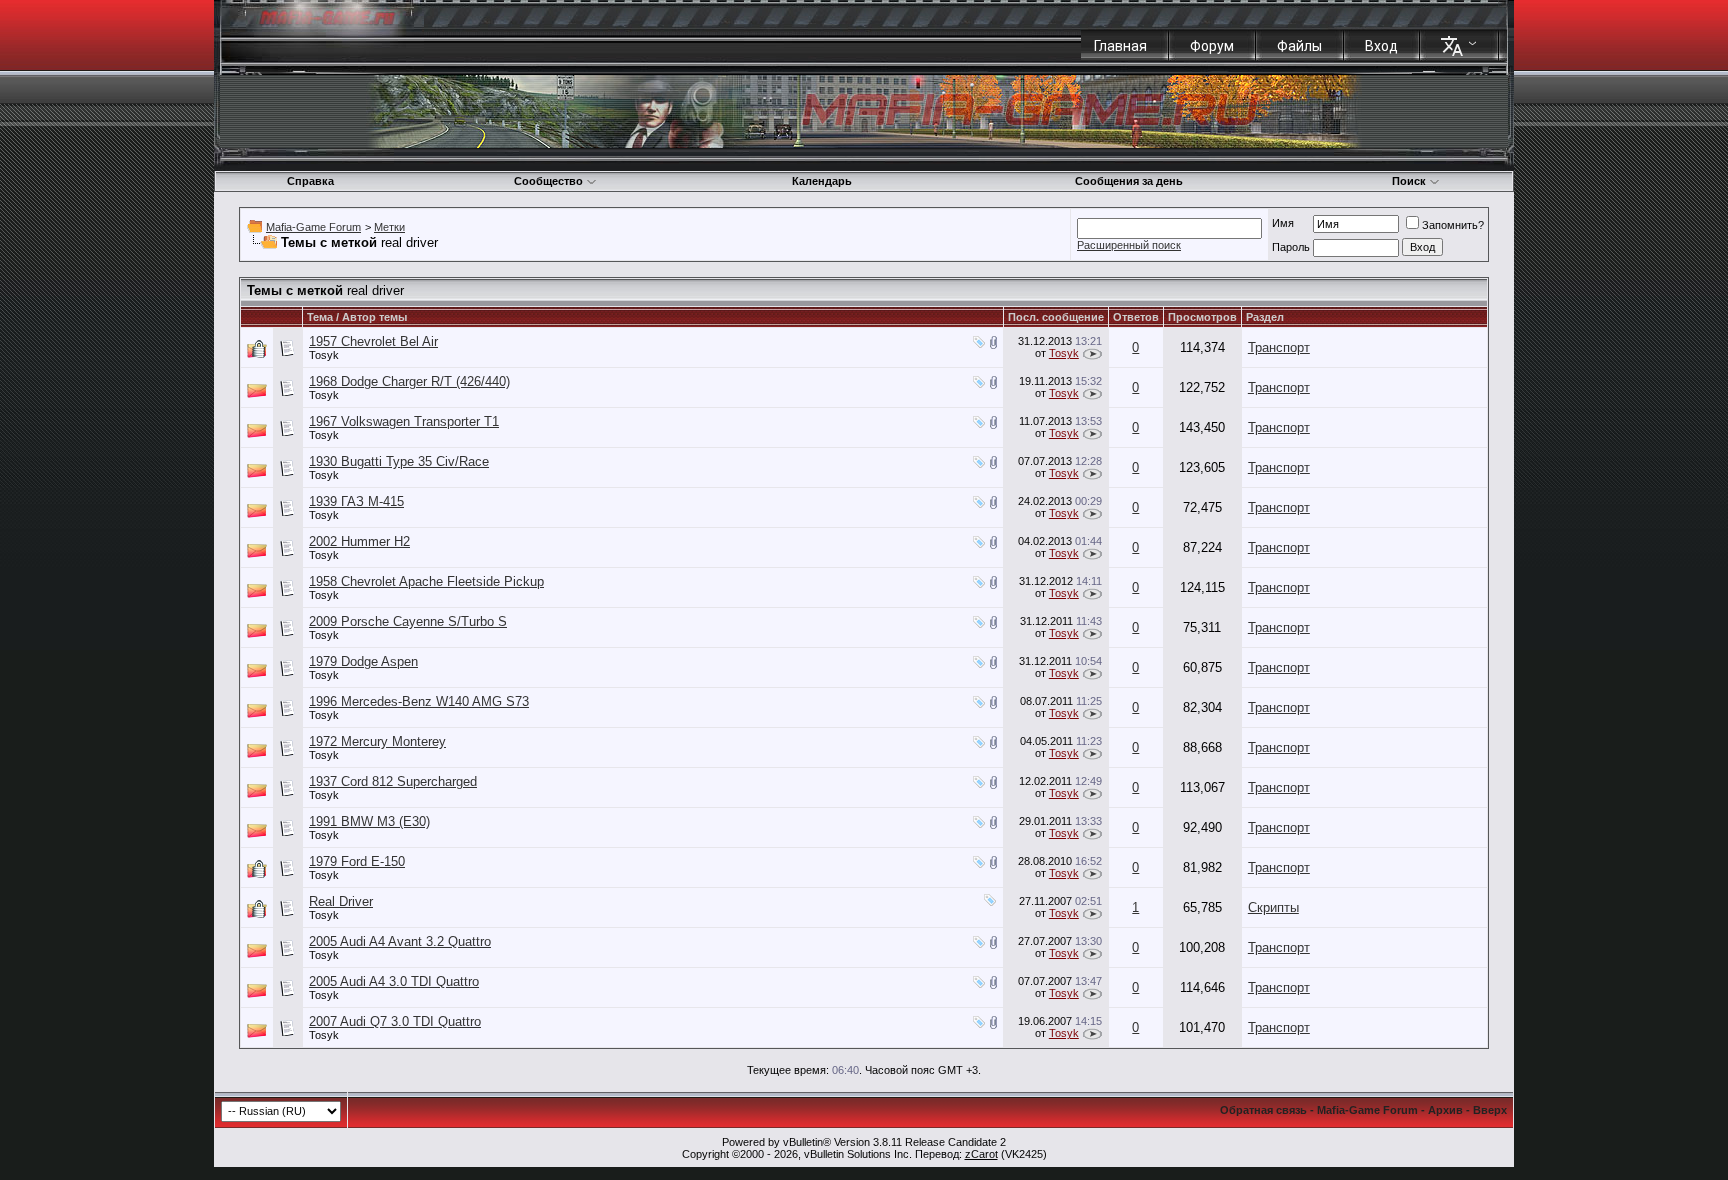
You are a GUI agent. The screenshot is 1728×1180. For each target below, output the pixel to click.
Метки (389, 227)
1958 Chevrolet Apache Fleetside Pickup (426, 581)
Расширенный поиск (1129, 245)
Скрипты (1273, 907)
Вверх (1490, 1110)
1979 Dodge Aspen (363, 661)
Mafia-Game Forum (313, 227)
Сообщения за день (1129, 181)
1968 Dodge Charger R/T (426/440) (409, 381)
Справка (310, 181)
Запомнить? (1453, 225)
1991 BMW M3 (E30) (369, 821)
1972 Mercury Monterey (377, 741)
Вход (1381, 46)
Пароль (1291, 247)
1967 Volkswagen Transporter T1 (404, 421)
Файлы (1299, 46)
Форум (1212, 46)
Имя (1283, 223)
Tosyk (324, 355)
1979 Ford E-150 (357, 861)
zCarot (981, 1154)
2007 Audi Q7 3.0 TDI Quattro (395, 1021)
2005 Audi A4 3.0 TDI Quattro (394, 981)
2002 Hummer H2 (359, 541)
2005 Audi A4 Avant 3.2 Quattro (400, 941)
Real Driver (341, 901)
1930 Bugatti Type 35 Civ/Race (399, 461)
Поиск (1409, 181)
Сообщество (548, 181)
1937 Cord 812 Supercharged (393, 781)
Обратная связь (1263, 1110)
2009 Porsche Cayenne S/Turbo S (408, 621)
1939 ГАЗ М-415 (356, 501)
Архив (1445, 1110)
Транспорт (1279, 347)
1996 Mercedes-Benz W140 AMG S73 (419, 701)
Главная (1120, 46)
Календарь (822, 181)
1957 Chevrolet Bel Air (373, 341)
